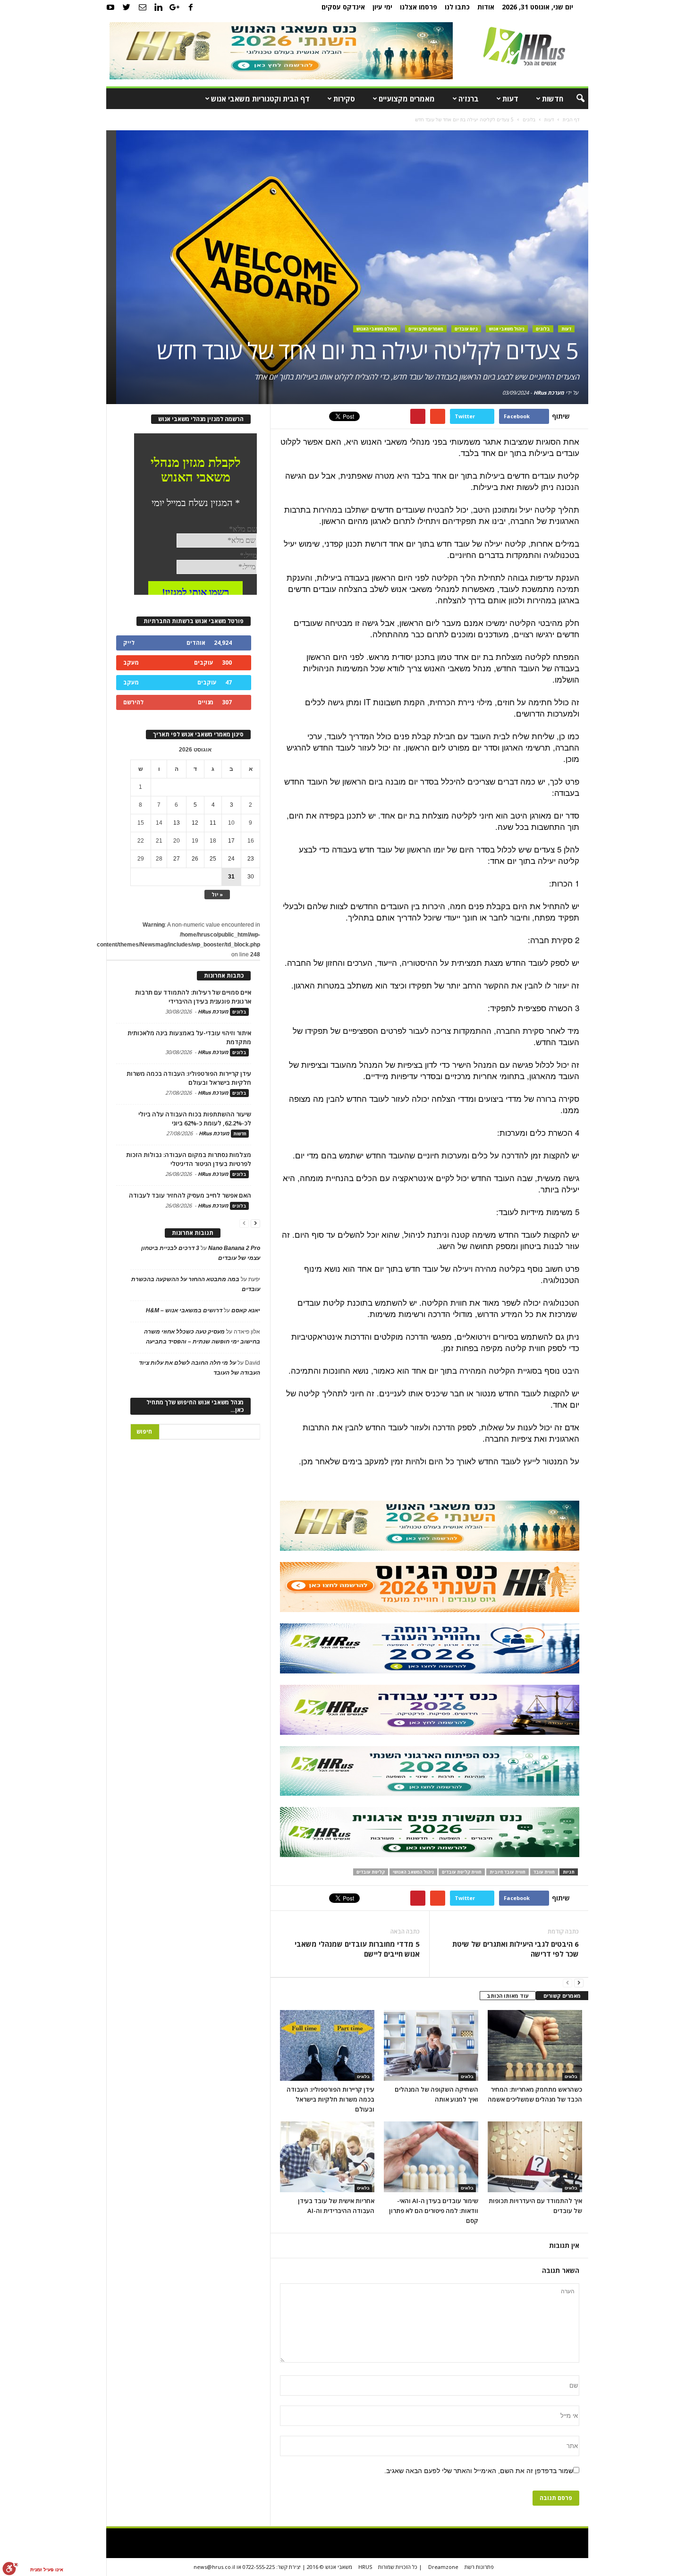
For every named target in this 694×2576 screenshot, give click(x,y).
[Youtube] (110, 7)
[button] (574, 99)
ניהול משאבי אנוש (507, 329)
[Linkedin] (159, 7)
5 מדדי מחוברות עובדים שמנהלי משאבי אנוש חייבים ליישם (357, 1949)
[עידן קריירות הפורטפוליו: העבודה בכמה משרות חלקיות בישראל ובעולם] (327, 2045)
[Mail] (143, 7)
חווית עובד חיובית (508, 1872)
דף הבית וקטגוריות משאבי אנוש (260, 99)
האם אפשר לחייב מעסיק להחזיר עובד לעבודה (190, 1195)
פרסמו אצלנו (419, 7)
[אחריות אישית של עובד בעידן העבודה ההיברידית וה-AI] (327, 2157)
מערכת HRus (549, 393)
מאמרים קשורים (562, 1996)
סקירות (344, 99)
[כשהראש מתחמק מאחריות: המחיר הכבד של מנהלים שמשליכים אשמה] (535, 2045)
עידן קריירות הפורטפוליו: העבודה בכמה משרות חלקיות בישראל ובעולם (330, 2099)
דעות (510, 99)
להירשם (133, 702)
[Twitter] (127, 7)
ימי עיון (382, 7)
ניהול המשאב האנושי (413, 1872)
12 (195, 823)
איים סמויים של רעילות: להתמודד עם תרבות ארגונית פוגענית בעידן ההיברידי (193, 997)
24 (231, 859)
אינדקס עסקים (343, 7)
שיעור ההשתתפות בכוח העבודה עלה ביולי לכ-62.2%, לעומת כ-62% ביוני (195, 1119)
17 (231, 841)
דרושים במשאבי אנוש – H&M (184, 1310)
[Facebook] (191, 7)
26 (195, 859)
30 (251, 877)
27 (177, 859)
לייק (129, 643)
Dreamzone (443, 2567)
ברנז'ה (469, 99)
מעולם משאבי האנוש (377, 329)
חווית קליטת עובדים (462, 1872)
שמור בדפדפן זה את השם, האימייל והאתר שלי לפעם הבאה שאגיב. (479, 2471)
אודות (486, 7)
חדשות (553, 99)
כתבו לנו (457, 7)
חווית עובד (544, 1872)
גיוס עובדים (466, 329)
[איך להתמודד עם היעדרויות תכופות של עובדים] (535, 2157)
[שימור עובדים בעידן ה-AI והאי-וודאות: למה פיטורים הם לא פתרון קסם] (431, 2157)
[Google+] (175, 7)
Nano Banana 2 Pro (234, 1248)
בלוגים (543, 329)
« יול (217, 894)
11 (213, 823)
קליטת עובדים (371, 1872)
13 (177, 823)
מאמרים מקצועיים (407, 99)
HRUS (365, 2567)
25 (213, 859)
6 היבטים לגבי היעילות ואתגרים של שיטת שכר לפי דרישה (515, 1949)
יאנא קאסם (246, 1310)
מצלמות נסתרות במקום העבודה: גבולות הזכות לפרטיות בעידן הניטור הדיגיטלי (189, 1159)
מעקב (131, 663)
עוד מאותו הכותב (508, 1996)
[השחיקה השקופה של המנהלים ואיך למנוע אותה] (431, 2045)
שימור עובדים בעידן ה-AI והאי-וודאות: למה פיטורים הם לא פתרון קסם (434, 2211)
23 (251, 859)
